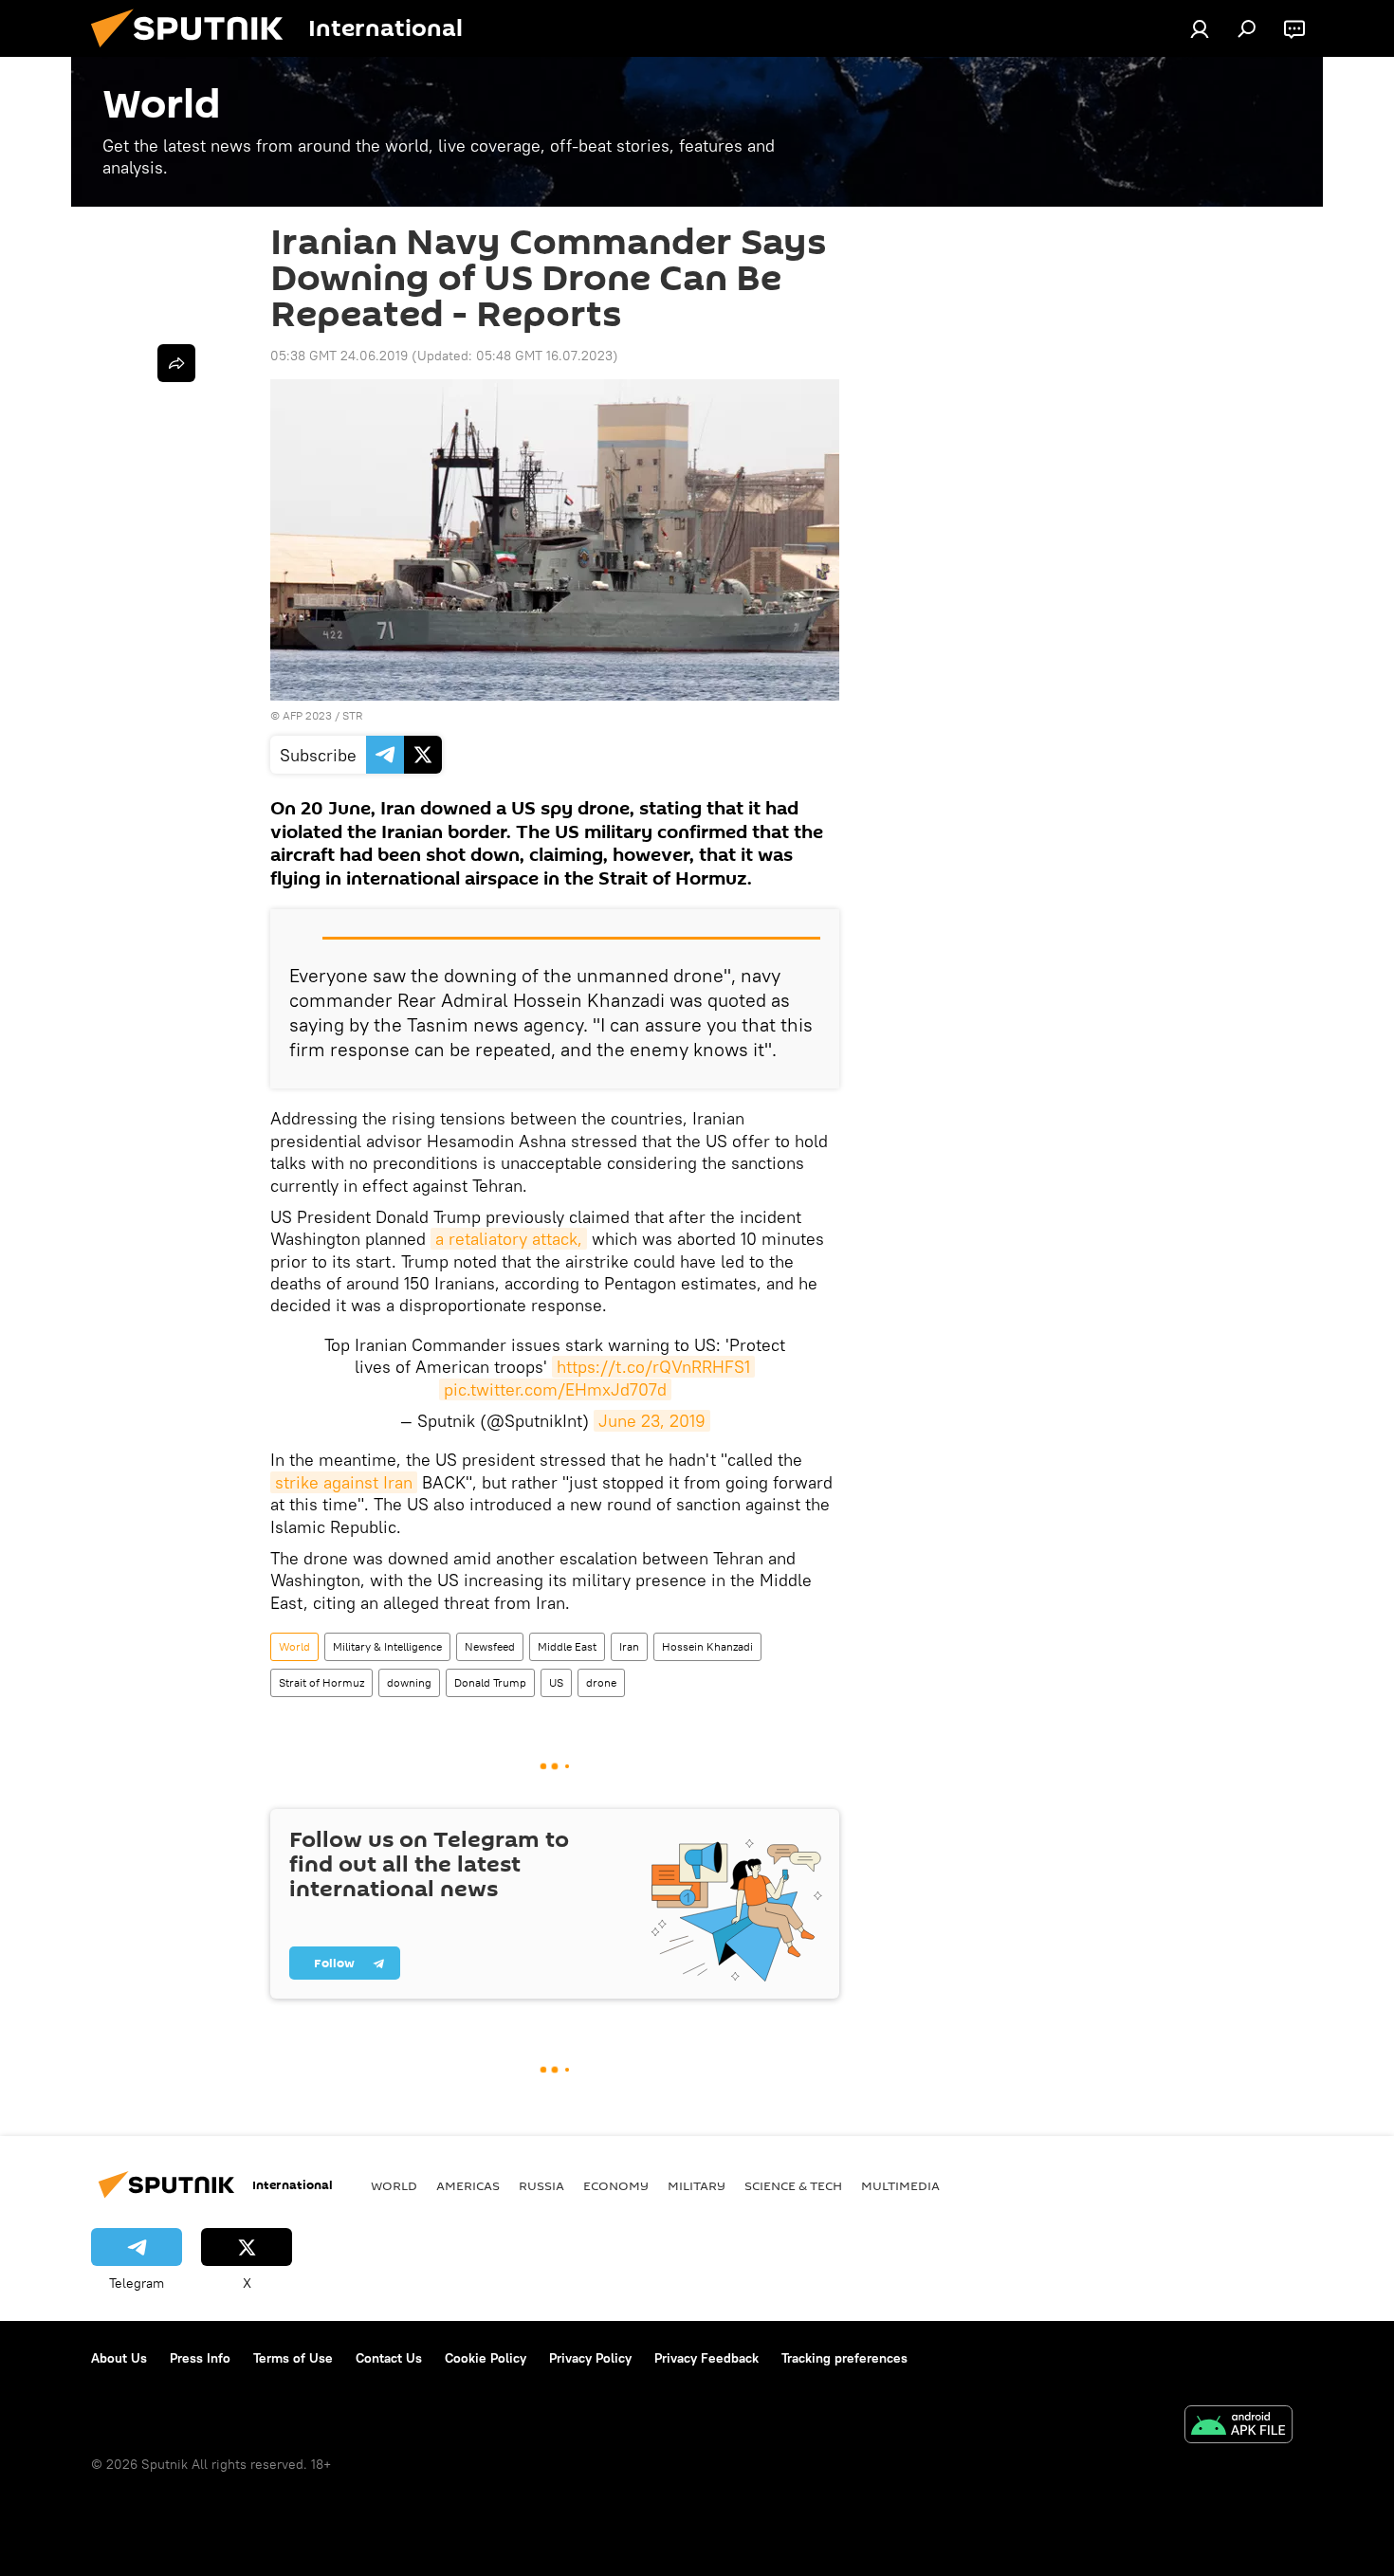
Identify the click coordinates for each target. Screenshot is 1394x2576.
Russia (541, 2185)
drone (601, 1682)
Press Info (200, 2358)
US (556, 1682)
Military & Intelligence (387, 1646)
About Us (119, 2358)
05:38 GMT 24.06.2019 (339, 356)
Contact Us (389, 2358)
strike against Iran (344, 1482)
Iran (629, 1646)
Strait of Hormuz (321, 1682)
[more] (176, 363)
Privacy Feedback (706, 2358)
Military (697, 2185)
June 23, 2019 (652, 1421)
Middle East (567, 1646)
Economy (616, 2185)
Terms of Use (293, 2358)
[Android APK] (1238, 2427)
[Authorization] (1200, 28)
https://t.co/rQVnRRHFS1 (653, 1367)
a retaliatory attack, (509, 1239)
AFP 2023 (307, 715)
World (294, 1646)
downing (409, 1682)
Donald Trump (490, 1682)
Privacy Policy (590, 2358)
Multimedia (900, 2185)
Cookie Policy (486, 2358)
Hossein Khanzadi (707, 1646)
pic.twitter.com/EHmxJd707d (555, 1389)
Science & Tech (793, 2185)
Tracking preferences (844, 2358)
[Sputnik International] (194, 52)
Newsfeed (490, 1646)
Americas (468, 2185)
